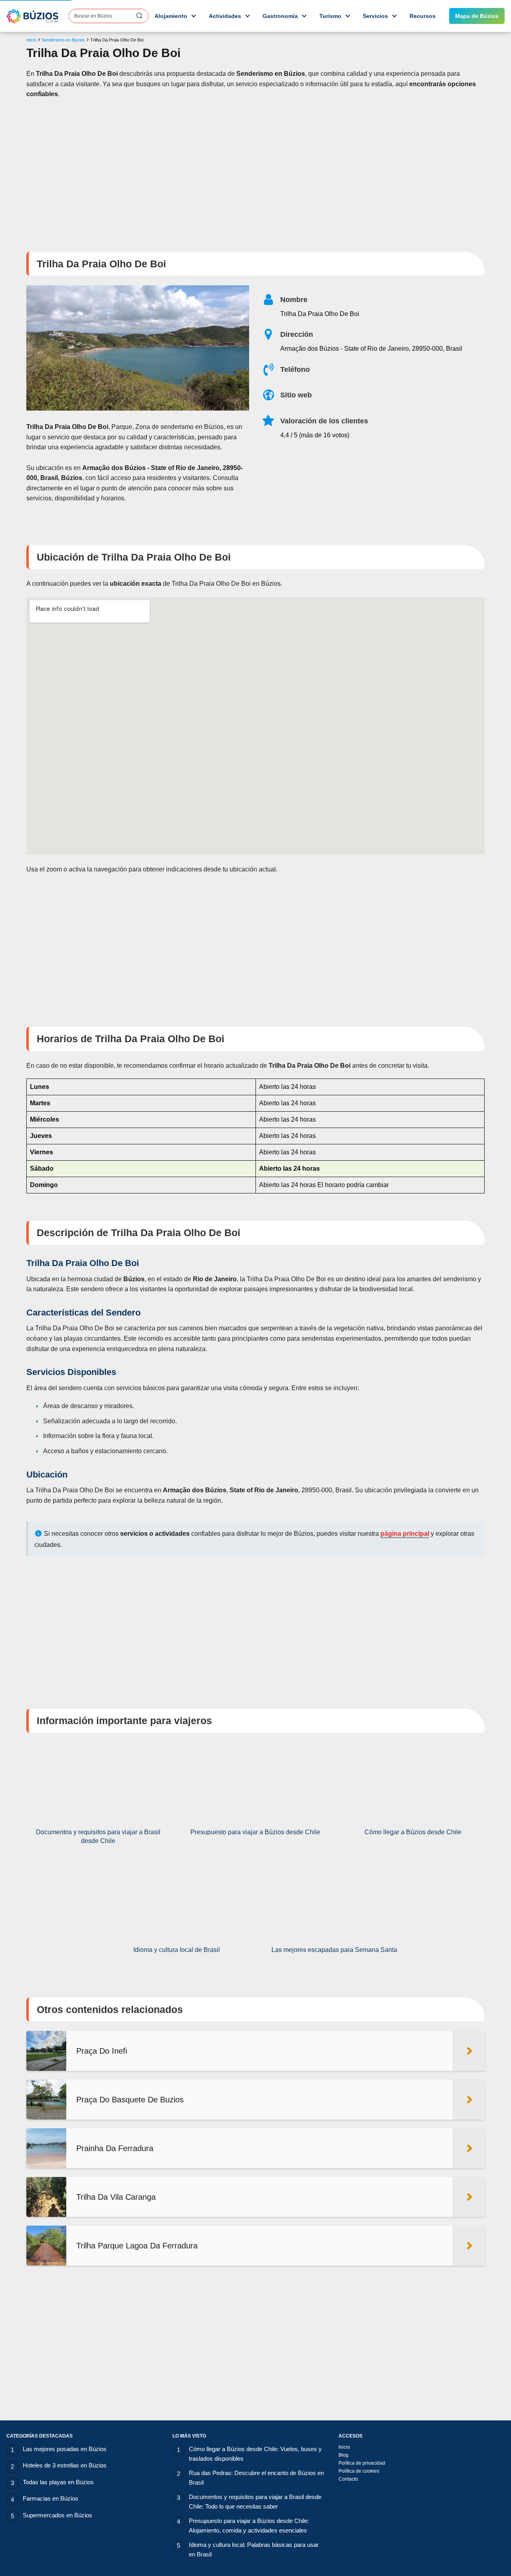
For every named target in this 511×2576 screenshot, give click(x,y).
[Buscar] (139, 16)
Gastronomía (280, 16)
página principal (405, 1534)
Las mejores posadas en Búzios (65, 2449)
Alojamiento (171, 16)
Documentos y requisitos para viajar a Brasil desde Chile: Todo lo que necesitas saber (255, 2502)
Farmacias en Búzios (51, 2498)
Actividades (225, 16)
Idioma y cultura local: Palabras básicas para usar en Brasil (254, 2549)
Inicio (344, 2447)
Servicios (375, 16)
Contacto (348, 2479)
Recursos (423, 16)
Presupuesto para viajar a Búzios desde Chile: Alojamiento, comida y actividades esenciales (249, 2526)
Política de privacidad (362, 2463)
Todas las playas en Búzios (58, 2482)
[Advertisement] (255, 170)
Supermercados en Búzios (57, 2515)
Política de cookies (359, 2471)
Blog (344, 2455)
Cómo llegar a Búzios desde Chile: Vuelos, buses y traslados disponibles (255, 2454)
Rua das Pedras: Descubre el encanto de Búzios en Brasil (256, 2478)
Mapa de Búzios (477, 16)
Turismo (330, 16)
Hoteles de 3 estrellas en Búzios (65, 2465)
